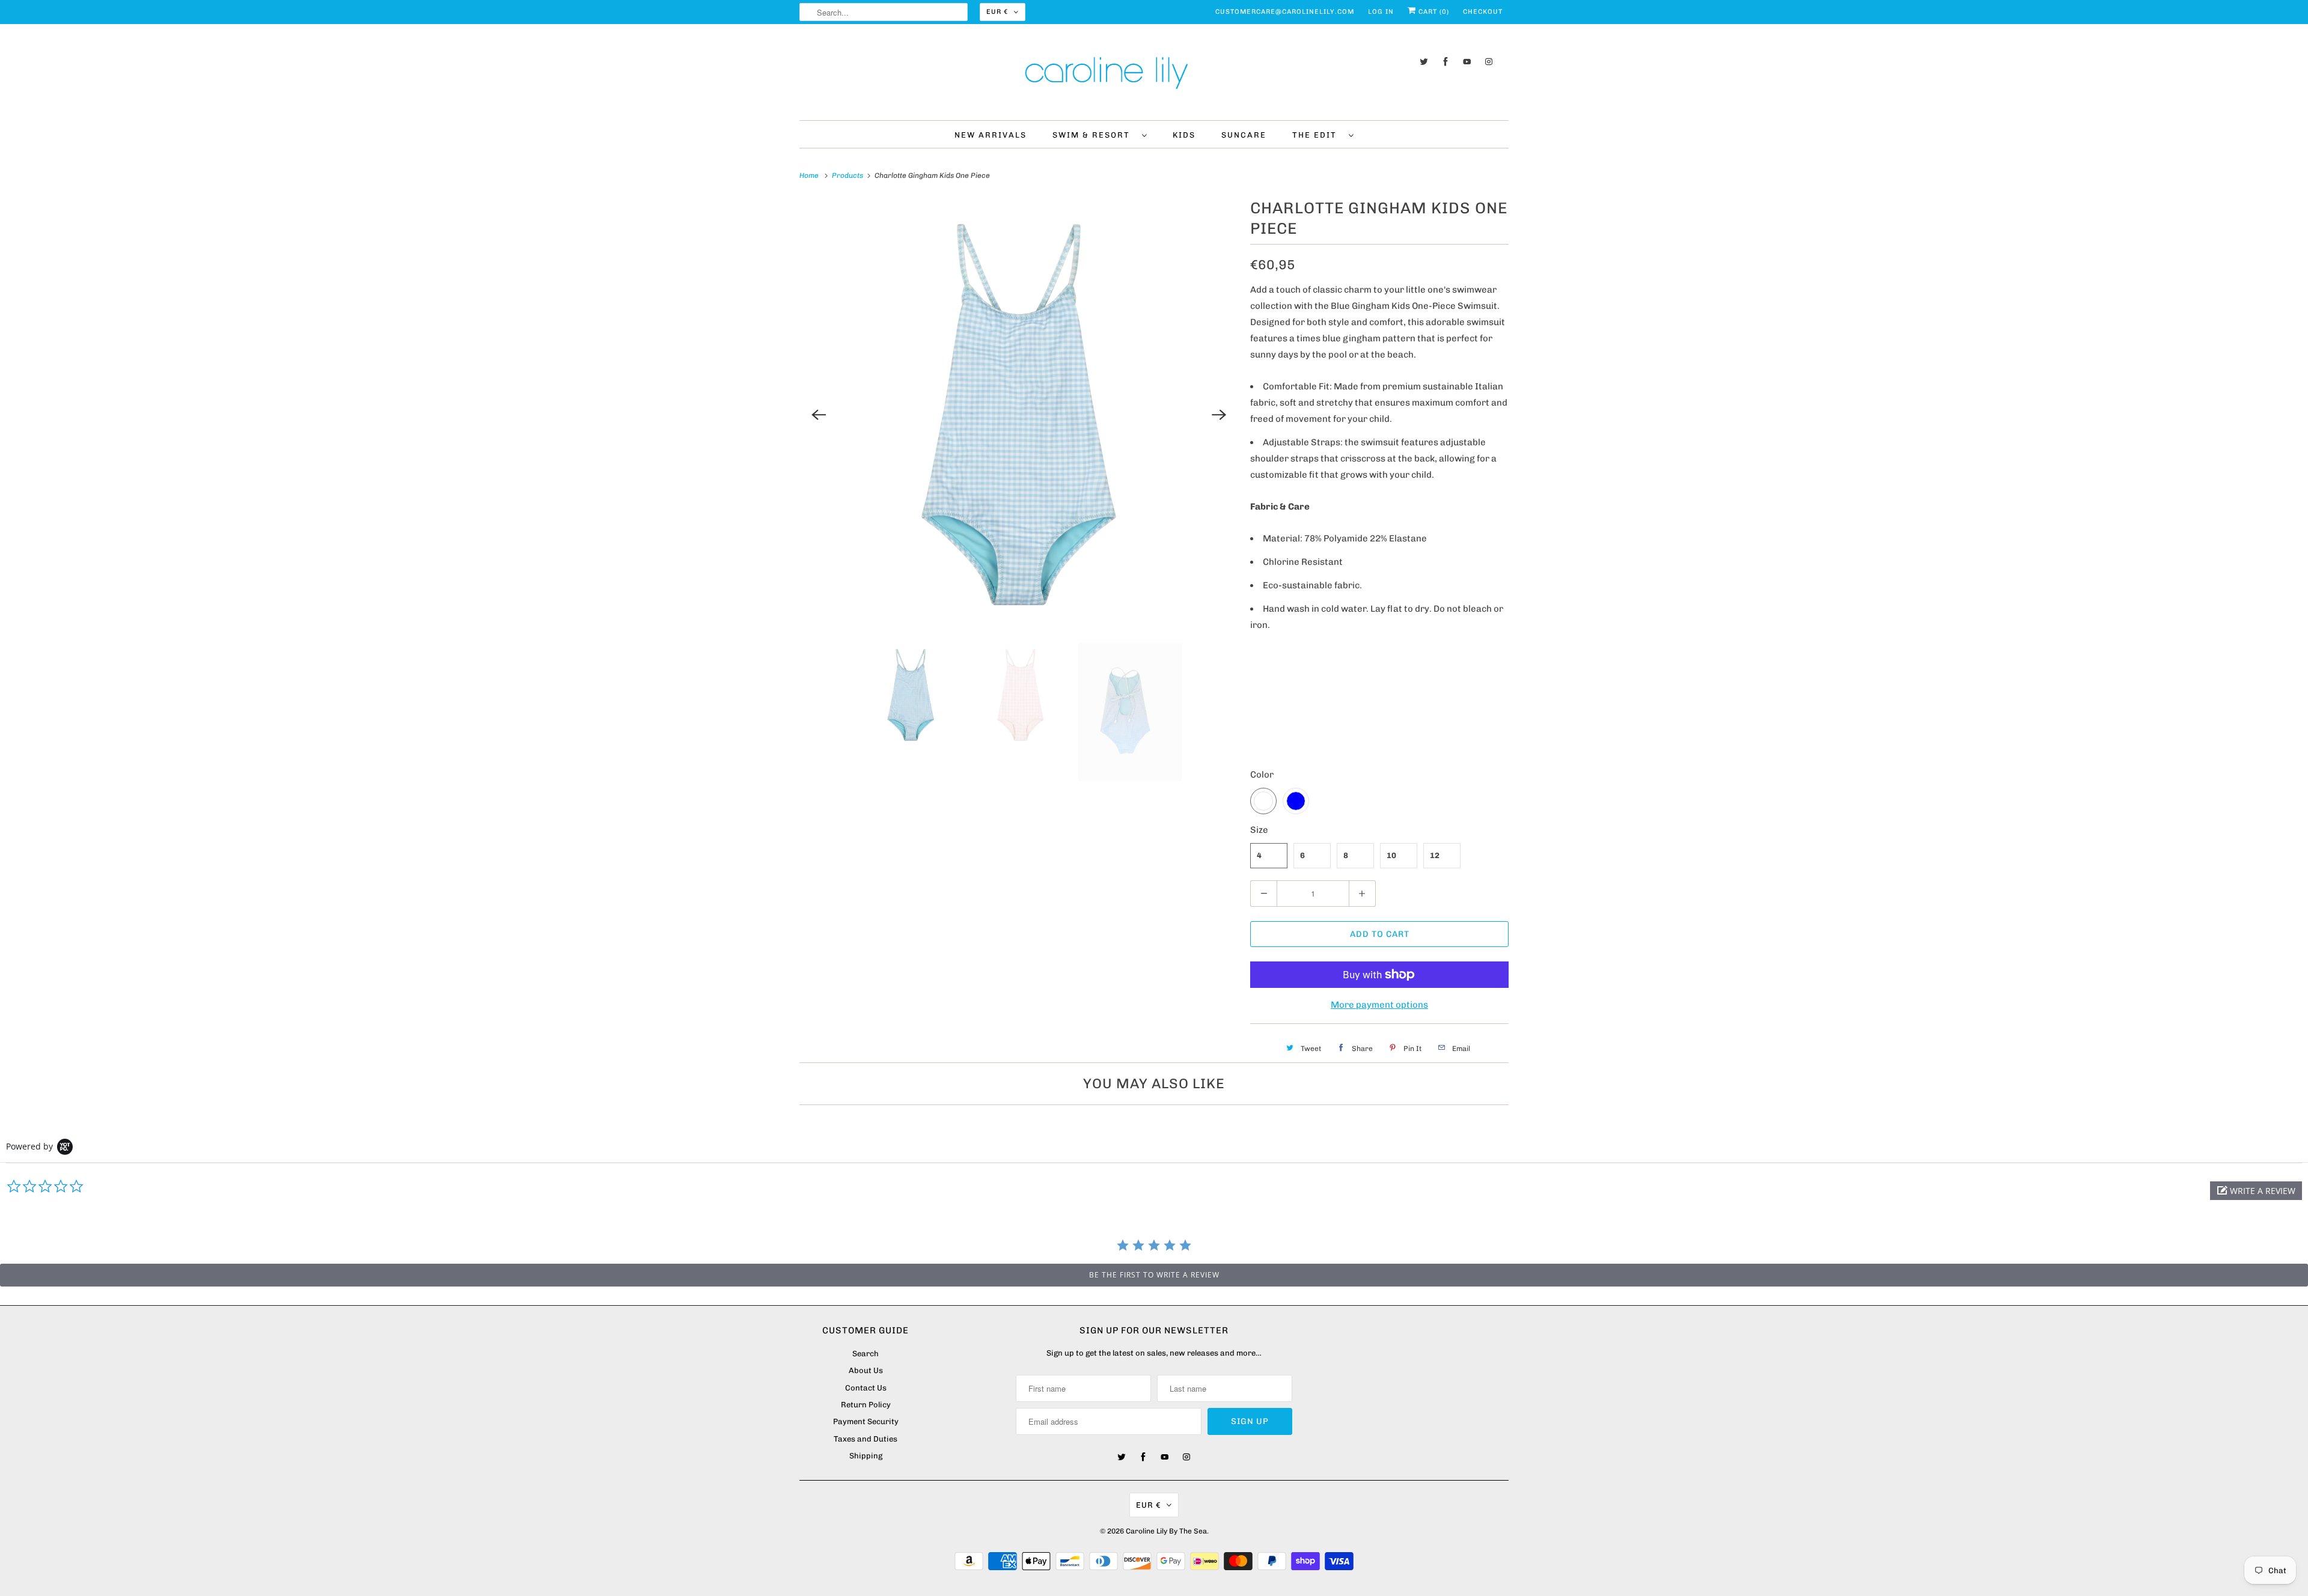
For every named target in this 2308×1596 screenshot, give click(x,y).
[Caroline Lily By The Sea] (1154, 75)
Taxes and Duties (865, 1439)
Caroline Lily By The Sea (1166, 1531)
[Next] (1219, 415)
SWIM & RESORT (1094, 135)
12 (1435, 855)
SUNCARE (1244, 135)
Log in (1381, 12)
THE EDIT (1317, 135)
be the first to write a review (1154, 1275)
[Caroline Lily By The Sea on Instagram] (1489, 62)
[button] (2256, 1191)
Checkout (1483, 12)
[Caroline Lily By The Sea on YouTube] (1467, 62)
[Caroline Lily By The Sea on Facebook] (1446, 62)
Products (848, 175)
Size (1259, 830)
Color (1262, 775)
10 (1391, 855)
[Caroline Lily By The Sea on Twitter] (1424, 62)
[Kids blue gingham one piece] (1019, 415)
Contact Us (866, 1388)
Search (865, 1354)
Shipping (866, 1456)
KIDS (1184, 135)
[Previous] (819, 415)
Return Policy (866, 1405)
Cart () (1433, 12)
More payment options (1379, 1005)
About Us (866, 1370)
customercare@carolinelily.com (1285, 12)
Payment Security (866, 1421)
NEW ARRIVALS (991, 135)
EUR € (997, 12)
